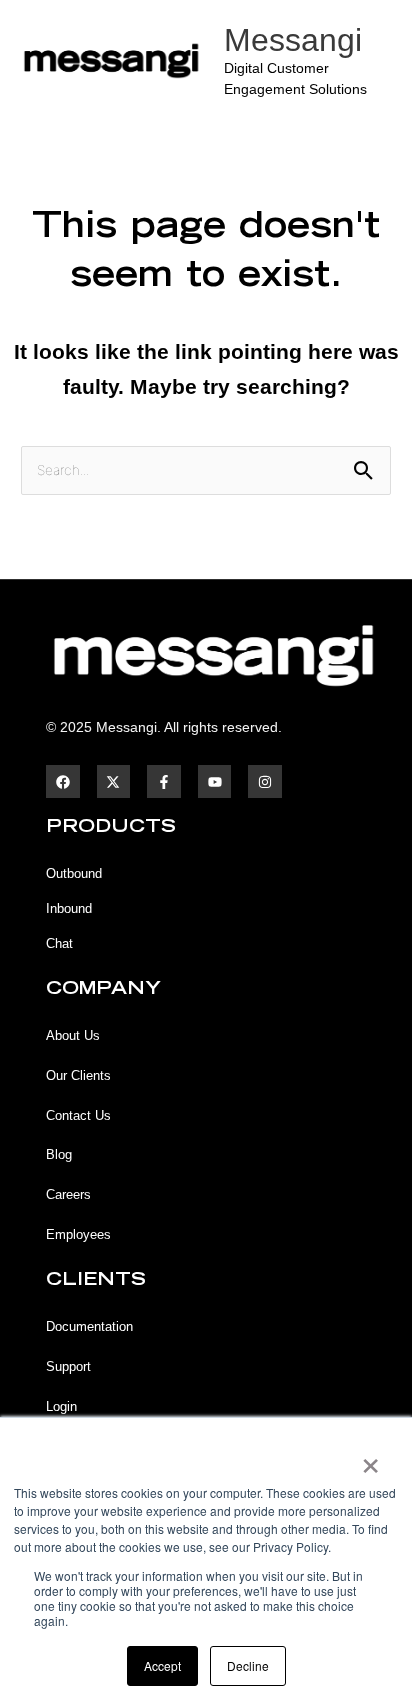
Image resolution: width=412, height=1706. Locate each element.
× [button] (369, 1459)
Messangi (293, 40)
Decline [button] (248, 1665)
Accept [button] (162, 1665)
